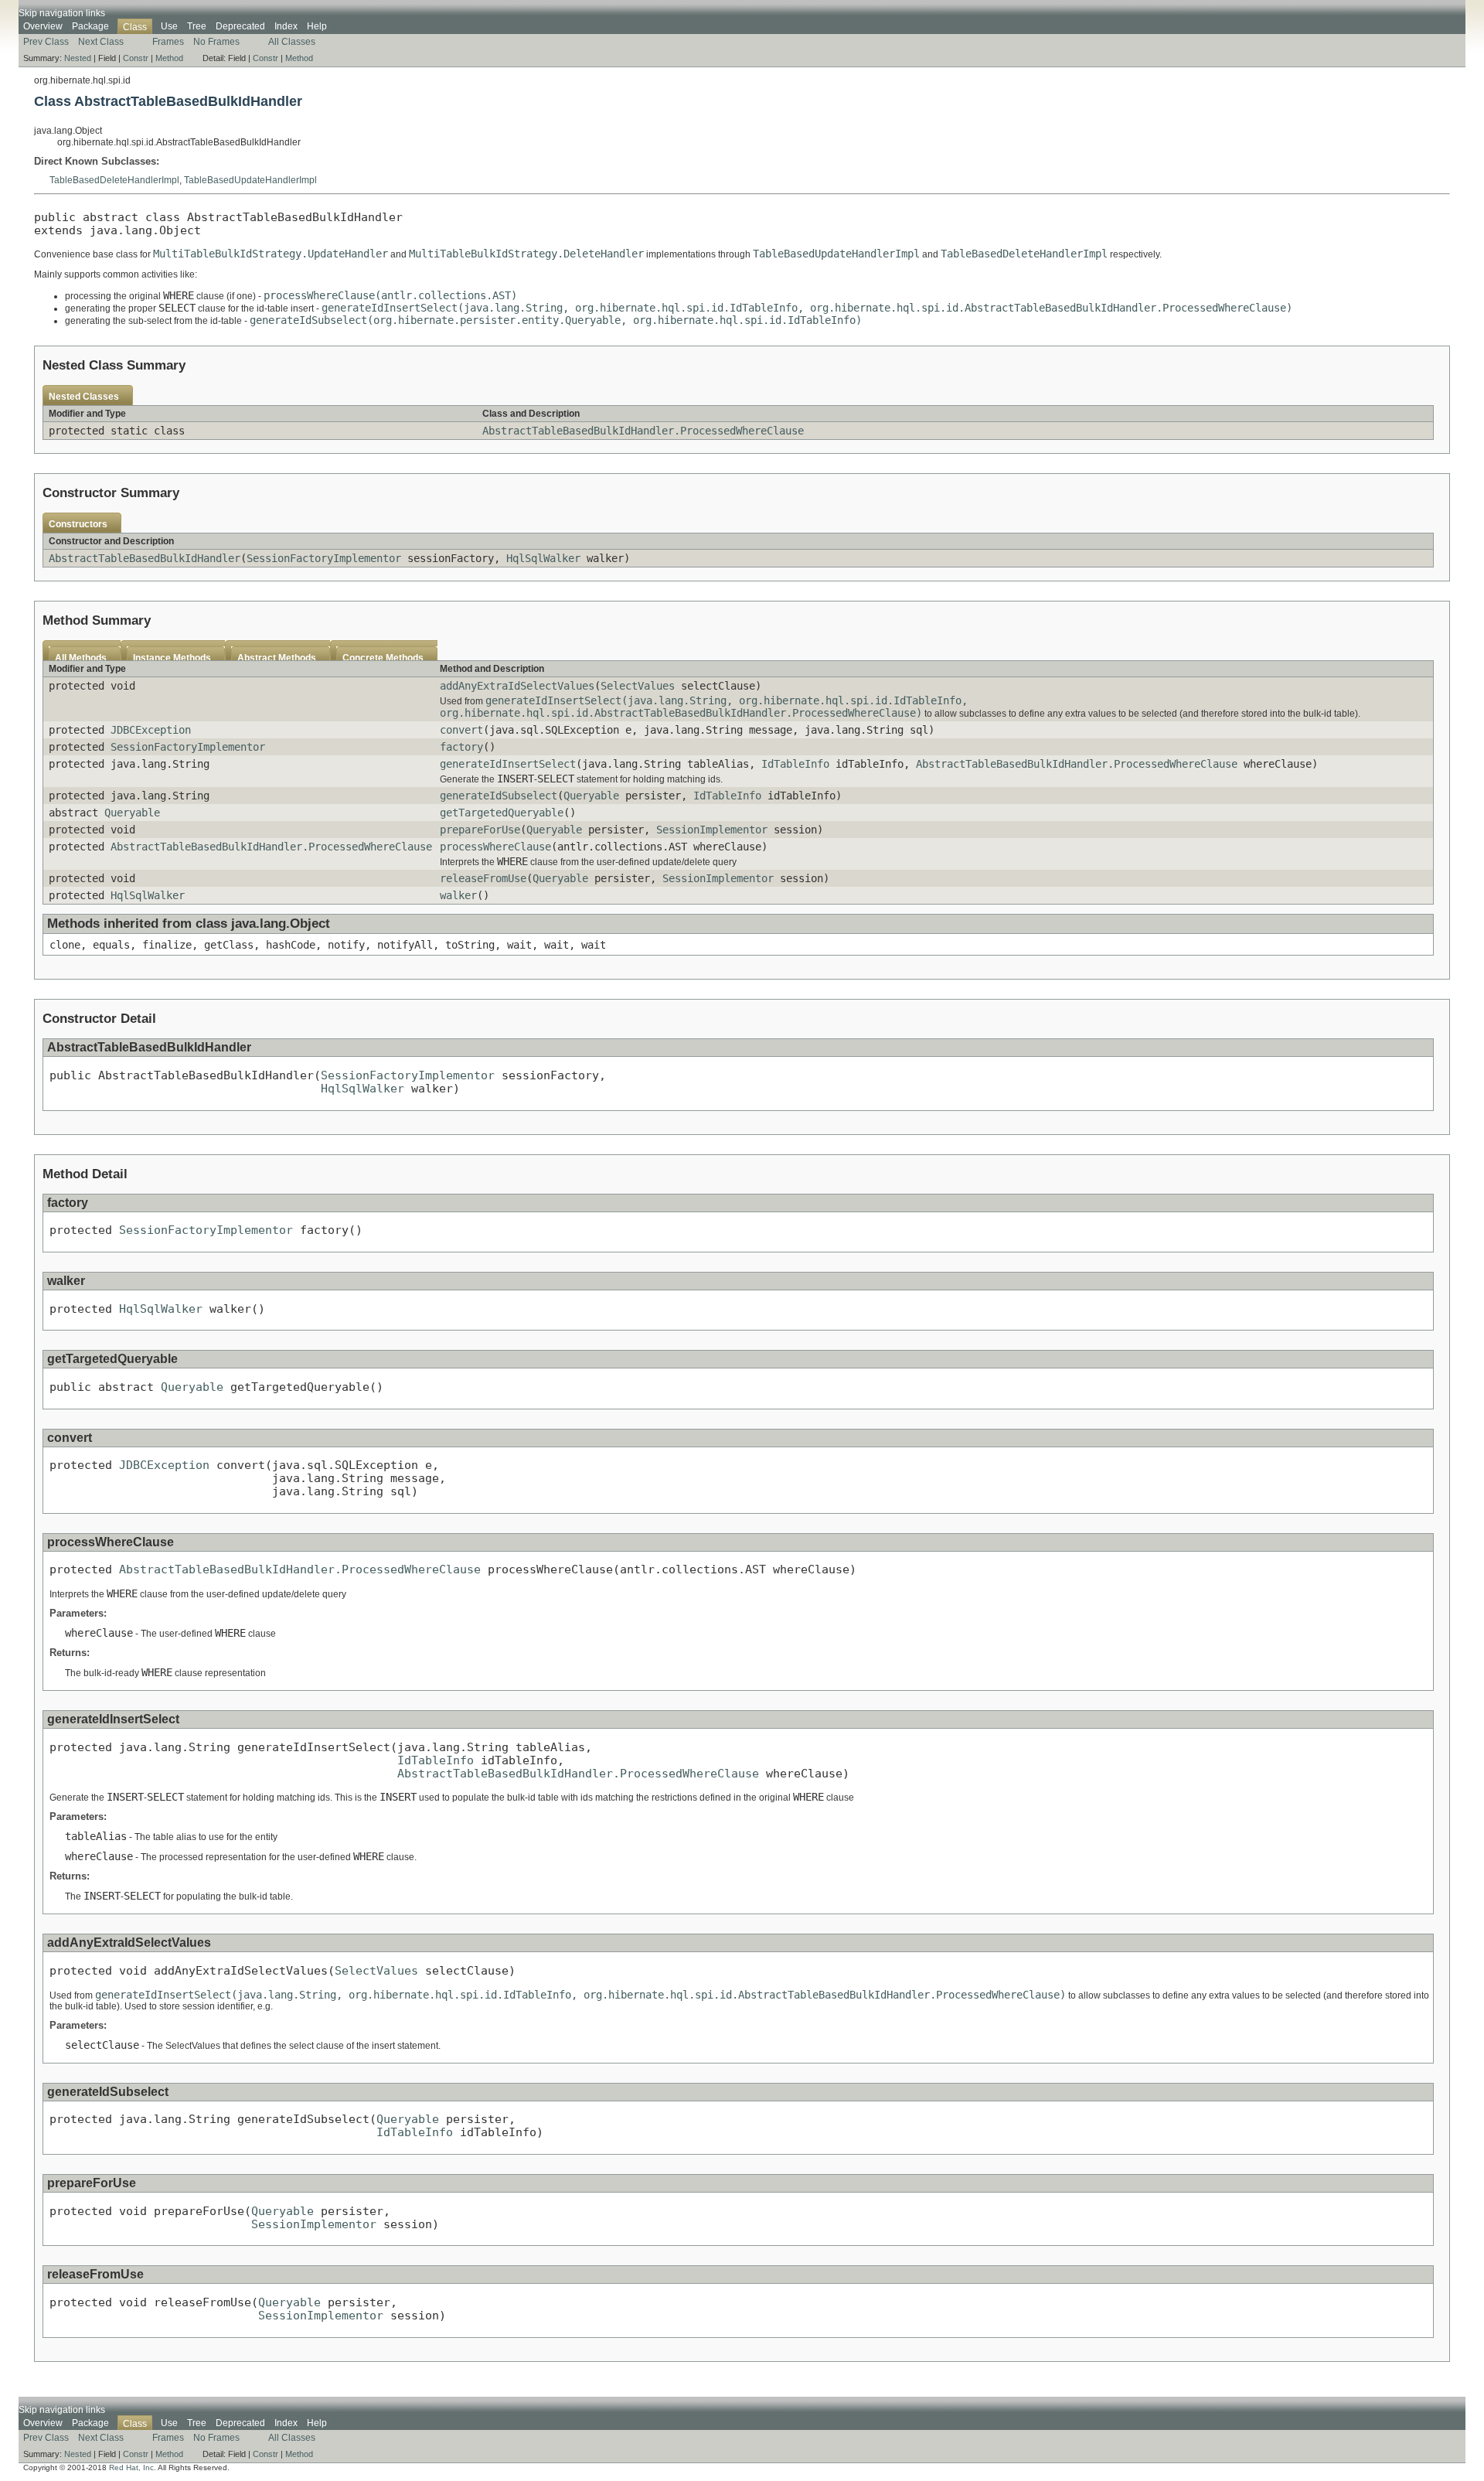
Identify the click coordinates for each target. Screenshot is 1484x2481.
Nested (78, 58)
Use (169, 26)
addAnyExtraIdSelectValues (517, 686)
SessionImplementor (712, 830)
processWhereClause (495, 847)
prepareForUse (480, 830)
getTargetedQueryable (502, 813)
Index (286, 26)
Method (169, 58)
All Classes (292, 42)
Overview (43, 26)
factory (461, 747)
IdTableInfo (795, 764)
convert (461, 730)
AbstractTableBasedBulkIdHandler (145, 558)
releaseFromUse (483, 878)
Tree (197, 26)
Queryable (591, 796)
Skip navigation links (62, 13)
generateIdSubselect (499, 796)
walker (458, 895)
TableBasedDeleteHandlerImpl (114, 180)
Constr (136, 58)
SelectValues (638, 686)
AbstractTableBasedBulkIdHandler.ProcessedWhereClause (643, 431)
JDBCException (151, 730)
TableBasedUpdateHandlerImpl (250, 180)
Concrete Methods (383, 658)
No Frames (216, 42)
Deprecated (240, 26)
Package (90, 26)
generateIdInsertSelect (508, 764)
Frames (168, 42)
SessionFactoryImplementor (324, 558)
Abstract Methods (277, 658)
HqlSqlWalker (543, 558)
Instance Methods (172, 658)
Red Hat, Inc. (133, 2467)
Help (317, 26)
